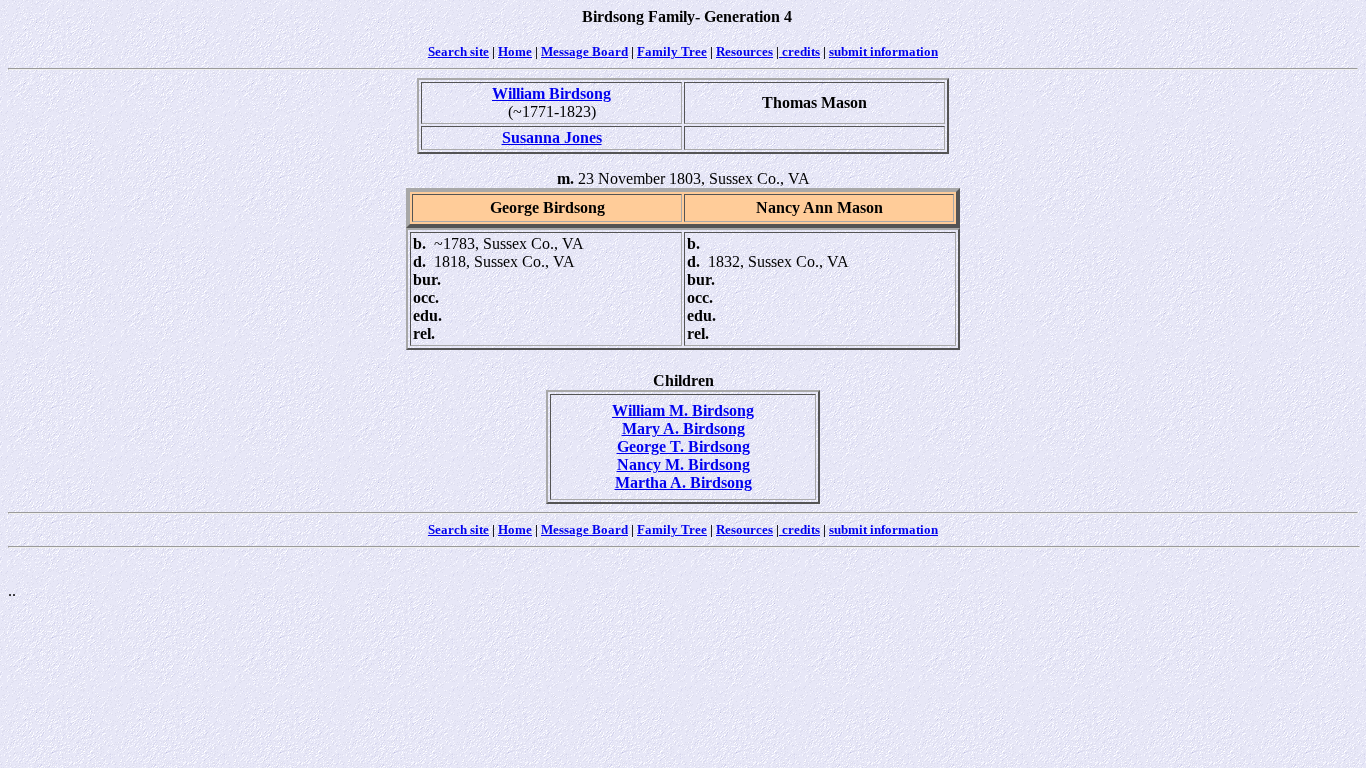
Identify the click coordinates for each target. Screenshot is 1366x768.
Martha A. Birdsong (683, 482)
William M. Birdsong (683, 410)
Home (515, 51)
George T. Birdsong (683, 446)
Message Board (584, 51)
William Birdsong (551, 93)
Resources (744, 51)
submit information (883, 51)
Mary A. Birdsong (683, 428)
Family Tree (672, 51)
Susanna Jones (552, 137)
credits (799, 51)
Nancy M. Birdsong (683, 464)
